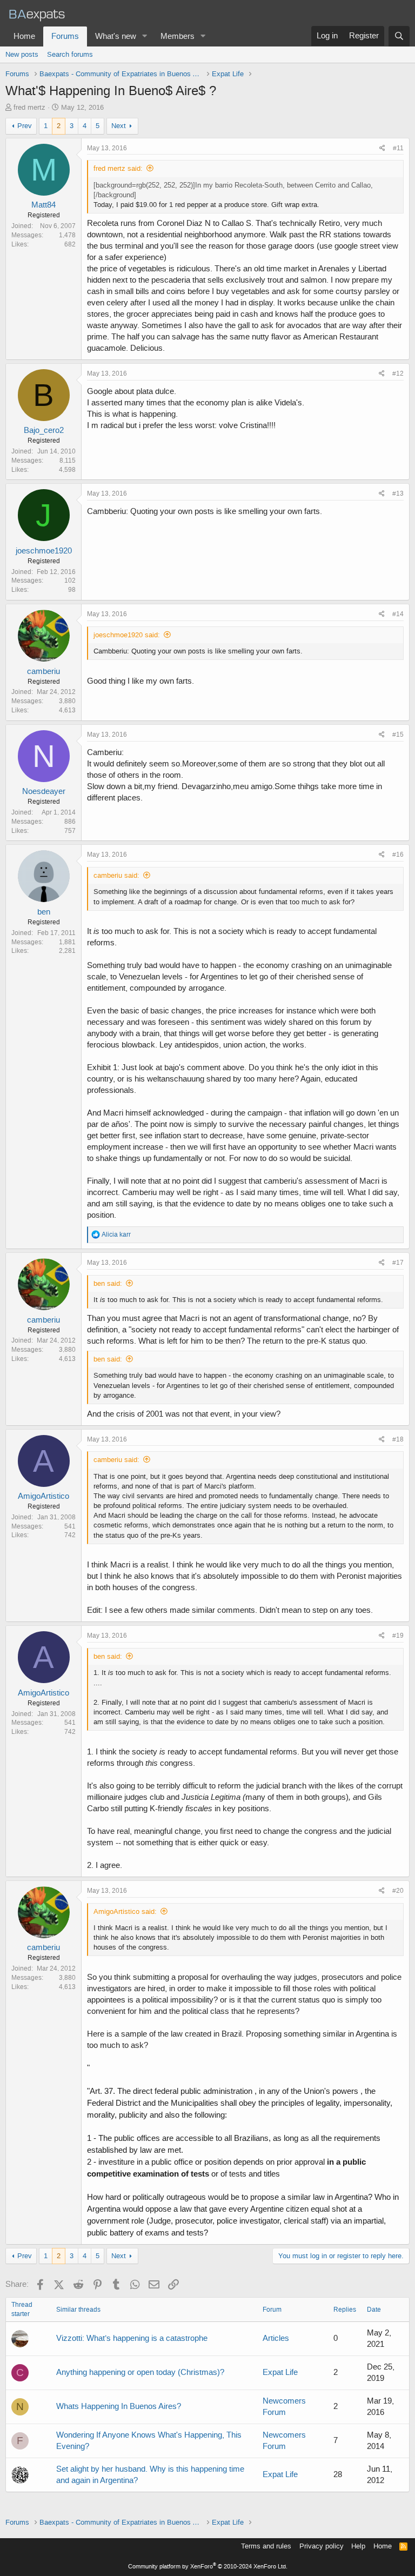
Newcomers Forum (284, 2407)
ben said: (108, 1283)
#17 (398, 1263)
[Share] (382, 148)
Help (358, 2546)
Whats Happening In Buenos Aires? (119, 2406)
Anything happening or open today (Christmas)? (140, 2372)
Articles (276, 2338)
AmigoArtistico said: (125, 1911)
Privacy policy (322, 2546)
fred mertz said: (118, 168)
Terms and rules (266, 2546)
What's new (116, 36)
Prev (25, 126)
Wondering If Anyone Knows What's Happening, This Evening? (149, 2441)
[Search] (399, 36)
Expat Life (280, 2372)
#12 (398, 373)
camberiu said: (116, 875)
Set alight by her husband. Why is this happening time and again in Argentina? (150, 2475)
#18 (398, 1439)
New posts (22, 54)
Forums (65, 36)
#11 (398, 148)
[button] (145, 36)
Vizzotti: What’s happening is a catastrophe (132, 2338)
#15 (398, 735)
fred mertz (29, 107)
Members (178, 36)
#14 (398, 614)
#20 (398, 1891)
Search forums (70, 54)
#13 (398, 493)
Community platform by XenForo (208, 2567)
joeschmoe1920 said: (127, 635)
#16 (398, 855)
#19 (398, 1636)
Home (24, 36)
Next (119, 126)
